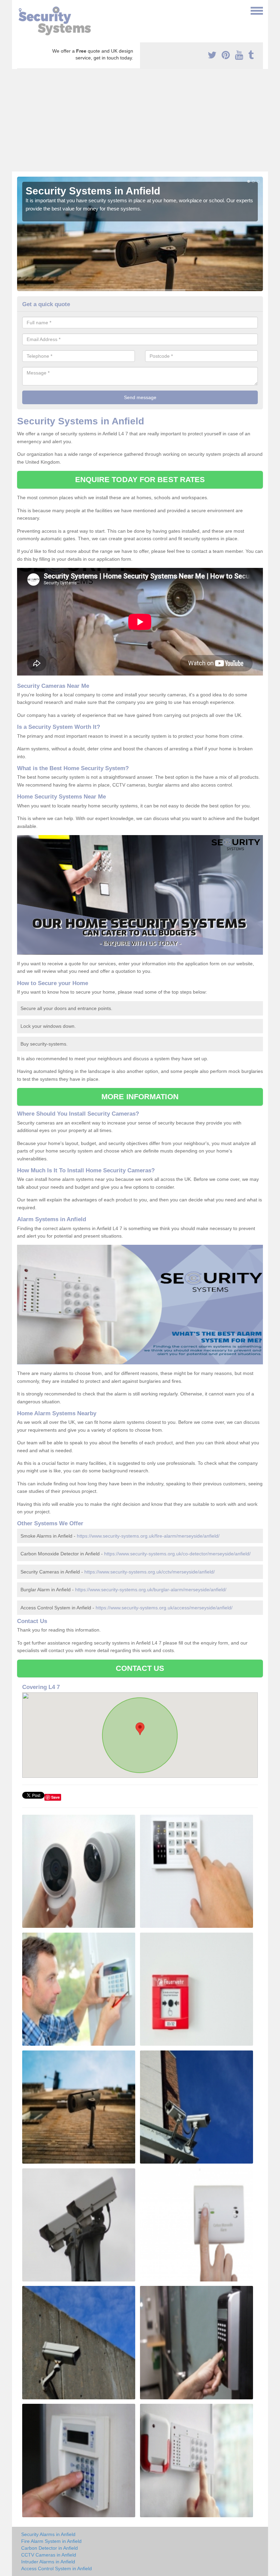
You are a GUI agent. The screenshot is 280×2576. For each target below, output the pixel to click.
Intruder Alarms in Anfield (48, 2562)
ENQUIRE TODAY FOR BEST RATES (140, 480)
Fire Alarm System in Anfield (51, 2541)
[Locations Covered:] (20, 10)
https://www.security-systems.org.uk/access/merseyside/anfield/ (164, 1608)
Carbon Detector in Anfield (50, 2548)
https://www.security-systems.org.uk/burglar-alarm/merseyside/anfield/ (151, 1590)
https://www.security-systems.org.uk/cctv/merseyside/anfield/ (150, 1572)
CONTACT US (140, 1668)
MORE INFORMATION (140, 1097)
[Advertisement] (140, 120)
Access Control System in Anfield (57, 2568)
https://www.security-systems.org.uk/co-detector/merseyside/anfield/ (177, 1554)
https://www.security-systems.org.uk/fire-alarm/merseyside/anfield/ (148, 1536)
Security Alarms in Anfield (48, 2534)
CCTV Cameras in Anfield (49, 2555)
